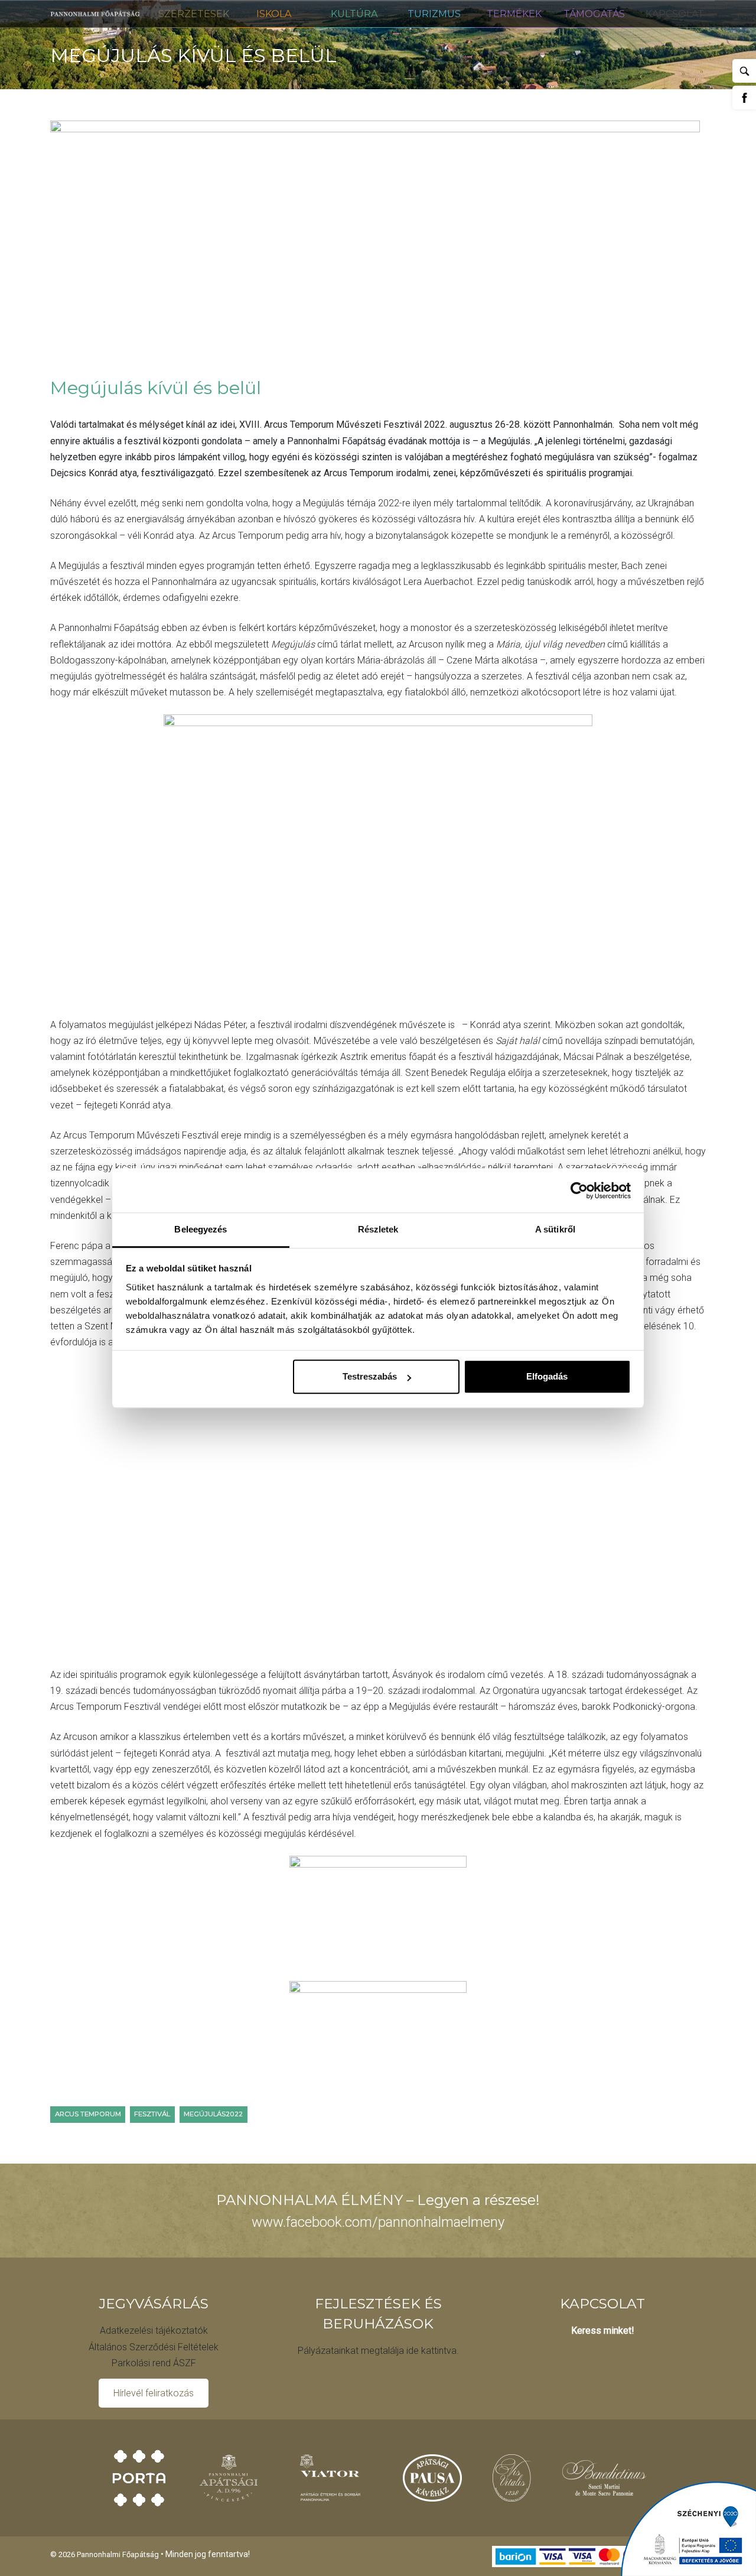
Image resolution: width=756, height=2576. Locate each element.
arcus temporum (88, 2114)
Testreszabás (370, 1376)
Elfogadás (547, 1376)
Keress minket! (603, 2331)
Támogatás (594, 14)
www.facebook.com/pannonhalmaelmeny (378, 2222)
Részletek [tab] (378, 1229)
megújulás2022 (213, 2114)
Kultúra (354, 14)
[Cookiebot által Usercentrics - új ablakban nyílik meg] (579, 1191)
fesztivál (152, 2114)
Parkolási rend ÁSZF (154, 2363)
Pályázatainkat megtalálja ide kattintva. (378, 2351)
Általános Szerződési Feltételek (154, 2347)
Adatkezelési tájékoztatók (154, 2331)
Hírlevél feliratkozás (154, 2393)
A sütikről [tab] (555, 1229)
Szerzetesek (194, 14)
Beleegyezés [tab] (201, 1229)
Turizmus (434, 14)
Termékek (514, 14)
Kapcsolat (675, 14)
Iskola (274, 14)
